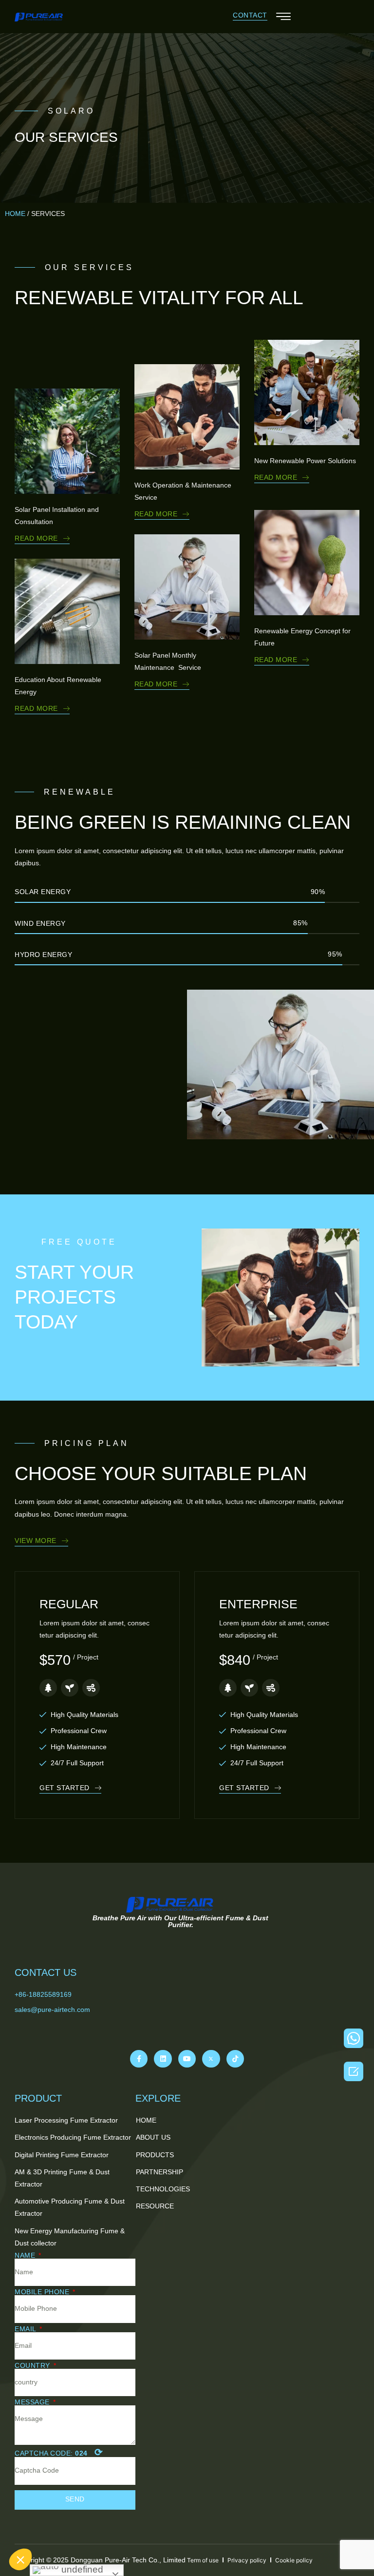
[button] (250, 16)
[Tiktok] (235, 2059)
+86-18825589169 (43, 1994)
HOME (15, 214)
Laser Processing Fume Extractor (66, 2120)
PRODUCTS (155, 2155)
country (33, 2365)
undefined (81, 2569)
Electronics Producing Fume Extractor (73, 2137)
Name (26, 2255)
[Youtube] (187, 2059)
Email (26, 2329)
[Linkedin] (163, 2059)
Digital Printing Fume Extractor (62, 2155)
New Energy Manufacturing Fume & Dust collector (70, 2237)
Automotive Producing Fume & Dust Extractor (70, 2207)
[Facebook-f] (139, 2059)
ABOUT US (153, 2137)
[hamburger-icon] (283, 18)
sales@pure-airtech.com (52, 2010)
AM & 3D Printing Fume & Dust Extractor (62, 2178)
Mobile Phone (43, 2292)
